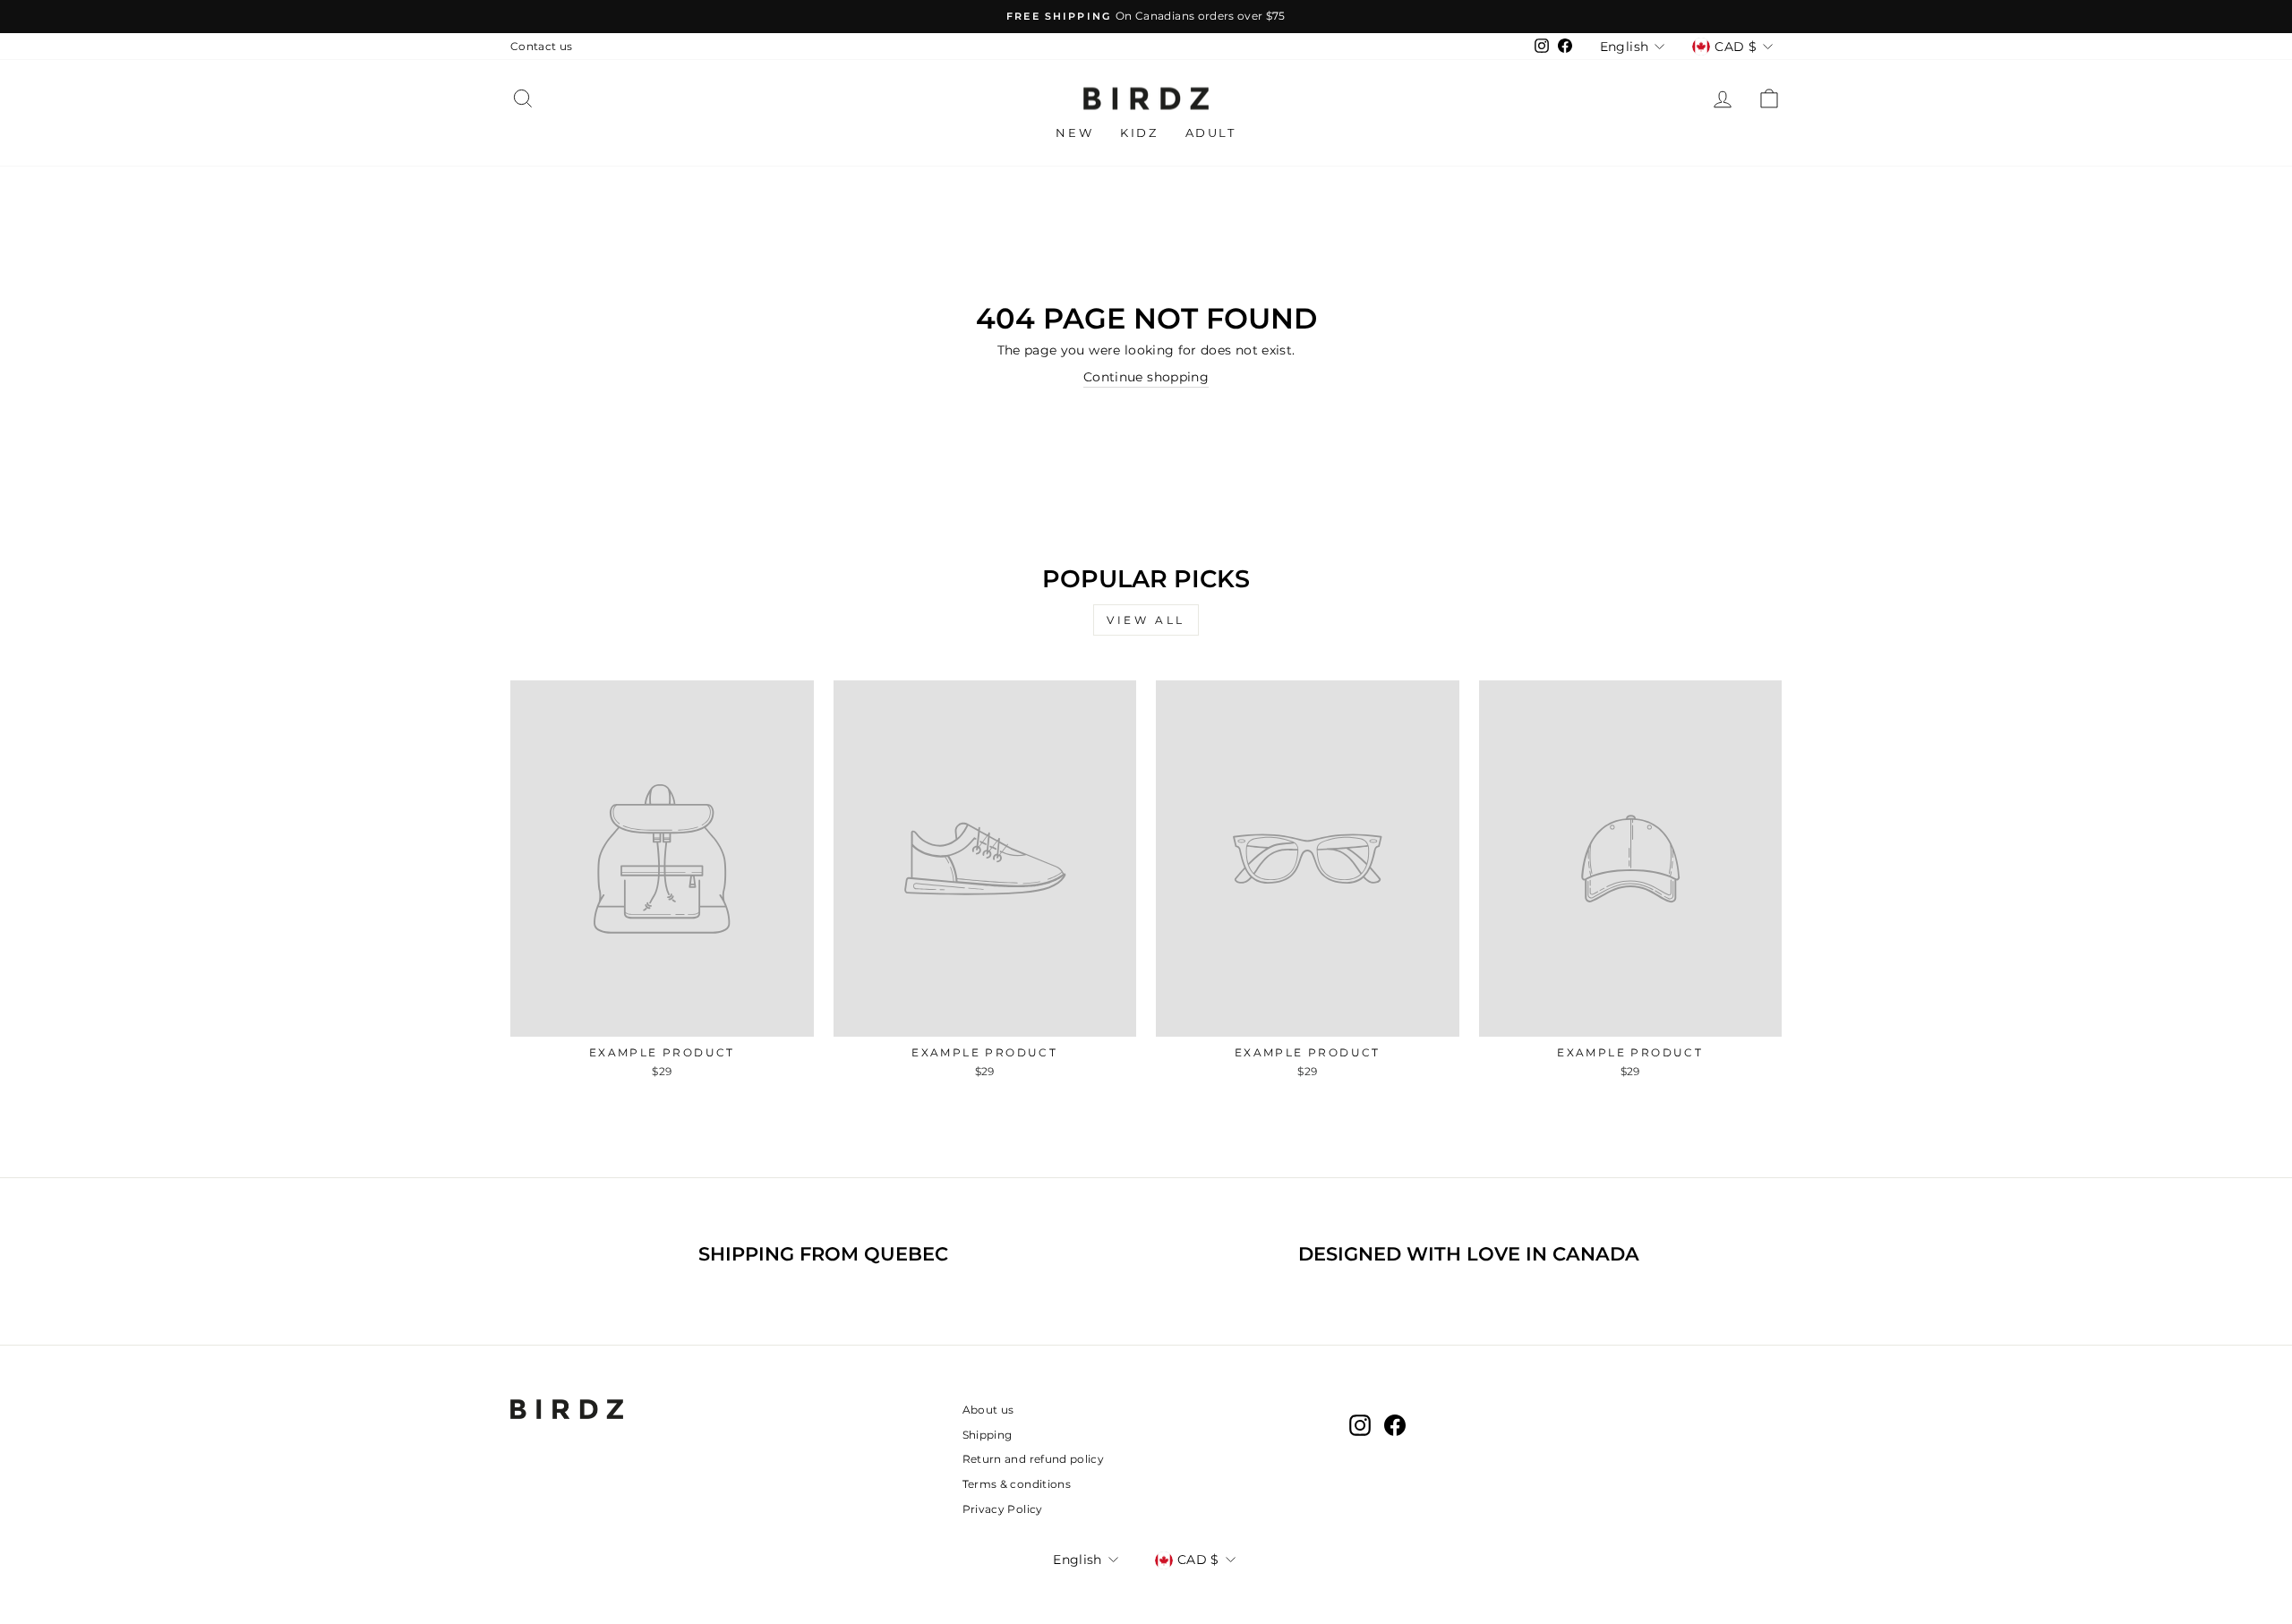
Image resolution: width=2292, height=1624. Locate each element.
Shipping (988, 1435)
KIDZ (1139, 132)
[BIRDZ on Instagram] (1360, 1425)
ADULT (1211, 132)
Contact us (542, 46)
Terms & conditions (1017, 1484)
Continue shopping (1146, 377)
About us (988, 1410)
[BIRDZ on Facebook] (1395, 1425)
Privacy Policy (1003, 1509)
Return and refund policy (1033, 1459)
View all (1146, 620)
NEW (1074, 132)
